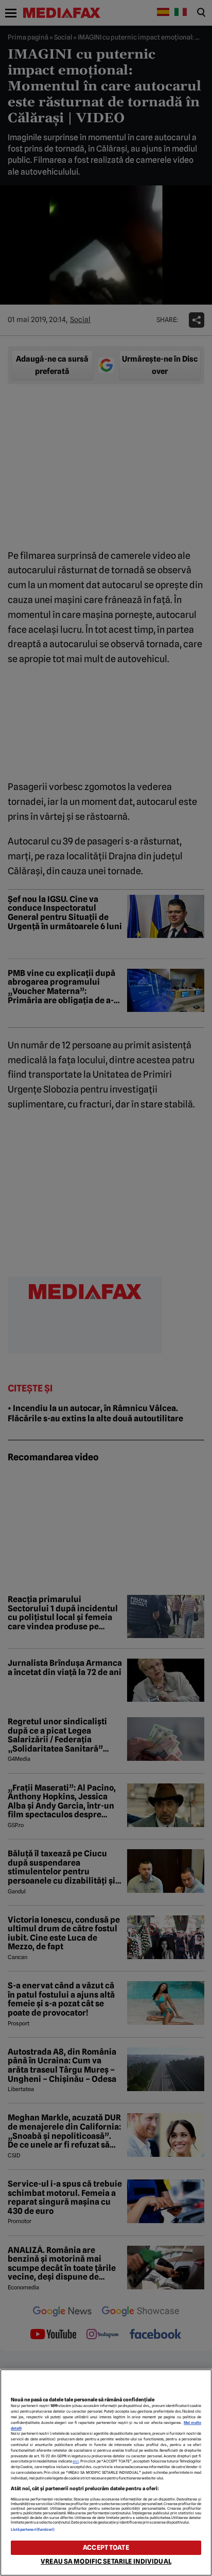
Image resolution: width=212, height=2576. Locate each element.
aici (76, 2461)
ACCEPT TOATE (106, 2547)
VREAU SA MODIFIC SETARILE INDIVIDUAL (106, 2561)
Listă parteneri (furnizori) (33, 2530)
